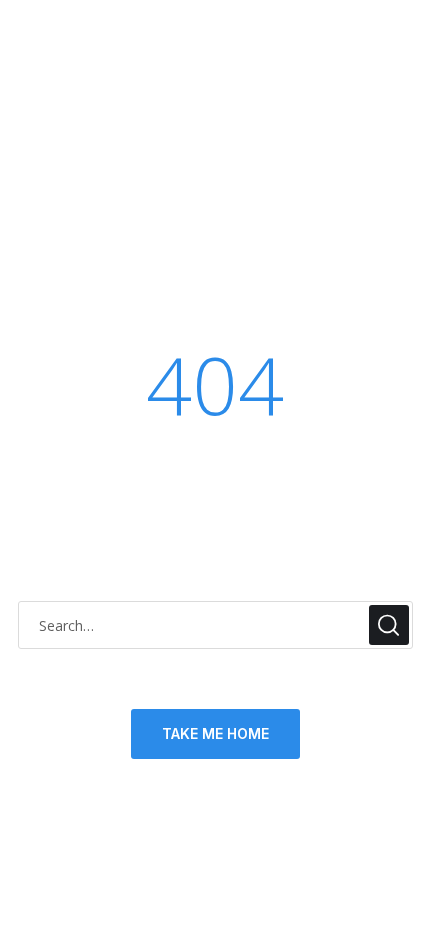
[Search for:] (215, 625)
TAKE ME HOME (215, 733)
